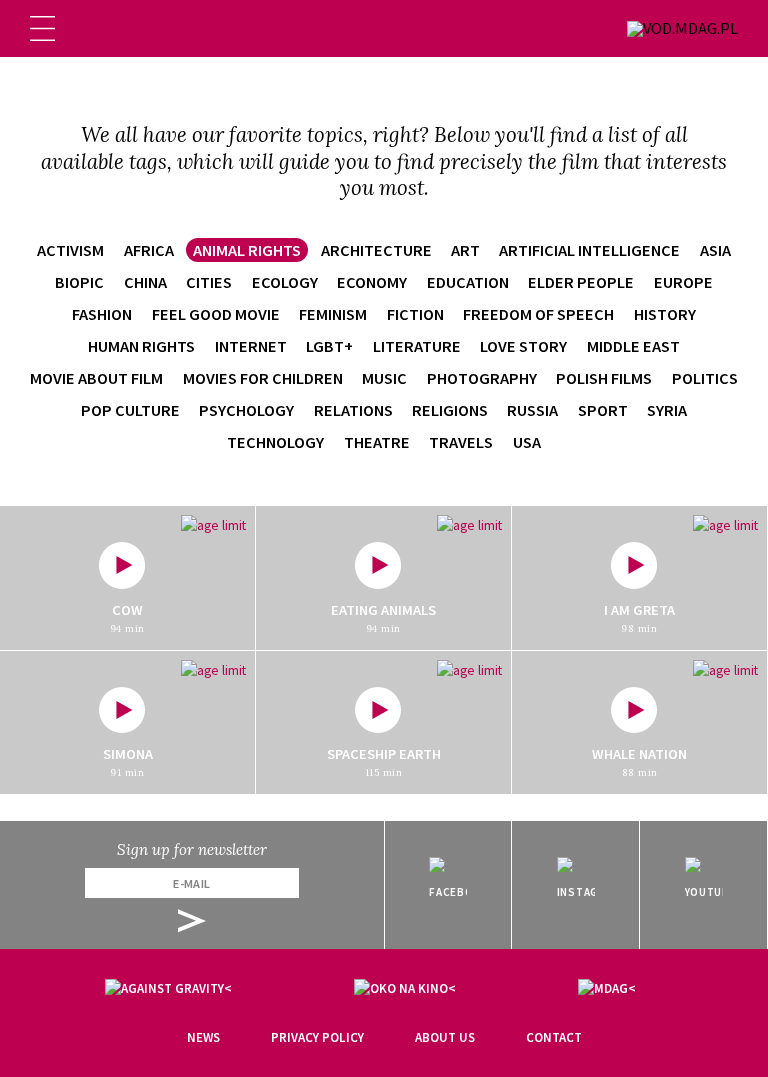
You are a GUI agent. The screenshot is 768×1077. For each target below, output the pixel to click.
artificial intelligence (589, 250)
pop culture (130, 410)
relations (353, 410)
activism (70, 250)
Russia (532, 410)
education (468, 282)
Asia (715, 250)
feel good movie (216, 314)
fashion (102, 314)
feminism (333, 314)
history (665, 314)
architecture (376, 250)
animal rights (247, 250)
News (203, 1037)
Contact (554, 1037)
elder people (581, 282)
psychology (246, 410)
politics (705, 378)
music (384, 378)
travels (461, 442)
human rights (141, 346)
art (465, 250)
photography (482, 378)
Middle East (633, 346)
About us (445, 1037)
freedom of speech (538, 314)
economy (372, 282)
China (145, 282)
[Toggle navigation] (42, 28)
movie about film (96, 378)
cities (209, 282)
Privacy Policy (317, 1037)
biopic (79, 282)
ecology (285, 282)
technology (275, 442)
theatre (377, 442)
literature (417, 346)
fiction (415, 314)
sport (603, 410)
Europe (683, 282)
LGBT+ (329, 346)
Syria (667, 410)
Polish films (604, 378)
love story (523, 346)
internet (251, 346)
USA (527, 442)
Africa (149, 250)
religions (450, 410)
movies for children (263, 378)
